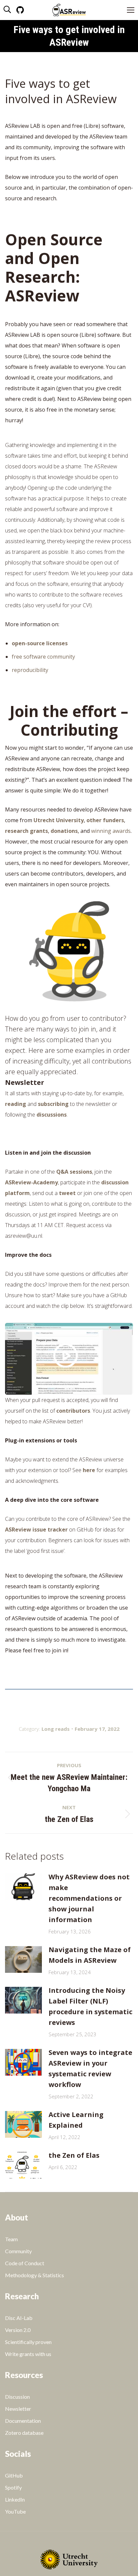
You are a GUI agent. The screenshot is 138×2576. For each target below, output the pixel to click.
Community (18, 2251)
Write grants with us (28, 2354)
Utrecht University (59, 820)
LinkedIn (15, 2499)
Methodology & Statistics (34, 2275)
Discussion (17, 2397)
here (89, 1470)
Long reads (56, 1729)
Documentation (23, 2421)
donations (64, 831)
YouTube (15, 2511)
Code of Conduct (25, 2263)
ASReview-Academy (31, 1182)
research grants (26, 831)
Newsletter (18, 2409)
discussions (52, 1115)
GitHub (14, 2475)
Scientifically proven (28, 2342)
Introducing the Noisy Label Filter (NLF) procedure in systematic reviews (90, 2006)
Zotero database (24, 2433)
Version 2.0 (18, 2330)
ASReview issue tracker (36, 1530)
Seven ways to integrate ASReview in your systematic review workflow (90, 2068)
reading (16, 1104)
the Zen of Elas (74, 2155)
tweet (67, 1193)
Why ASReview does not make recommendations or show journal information (89, 1898)
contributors (73, 1411)
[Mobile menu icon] (131, 10)
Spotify (13, 2487)
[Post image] (23, 1887)
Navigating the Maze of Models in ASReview (90, 1955)
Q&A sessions (74, 1172)
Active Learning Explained (76, 2120)
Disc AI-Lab (19, 2318)
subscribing (53, 1104)
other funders (105, 820)
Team (11, 2239)
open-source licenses (40, 643)
